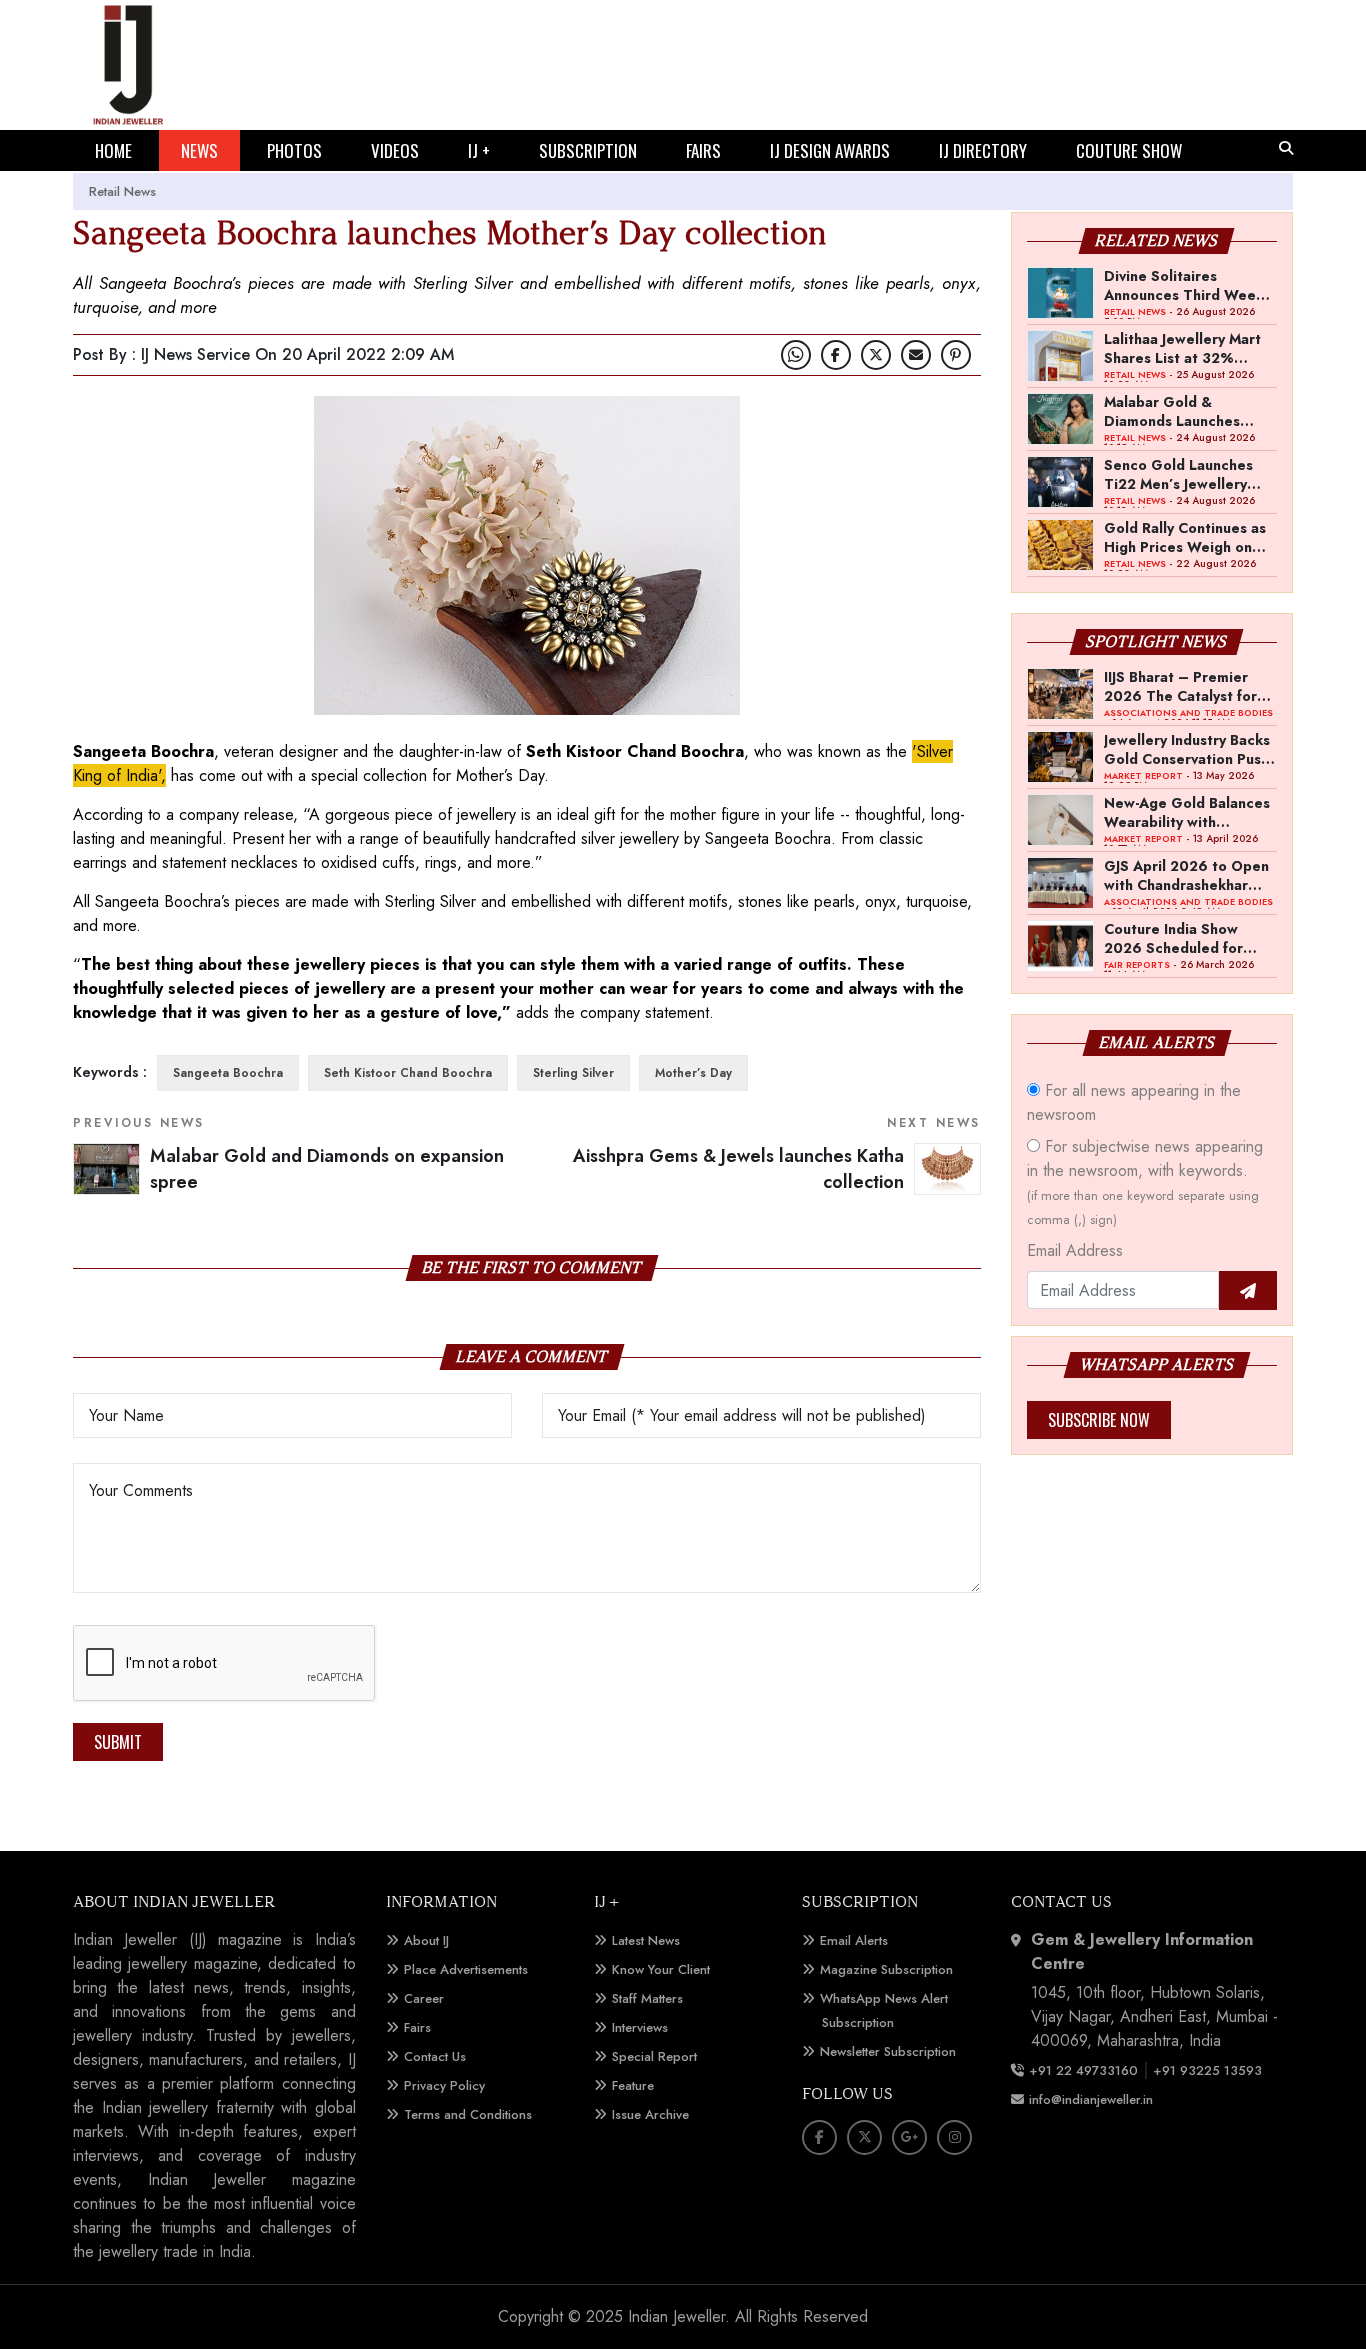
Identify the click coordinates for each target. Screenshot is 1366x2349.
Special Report (654, 2056)
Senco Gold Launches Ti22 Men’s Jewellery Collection (1178, 474)
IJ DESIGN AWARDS (830, 150)
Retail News (122, 191)
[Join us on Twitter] (876, 355)
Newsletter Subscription (888, 2051)
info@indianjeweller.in (1091, 2099)
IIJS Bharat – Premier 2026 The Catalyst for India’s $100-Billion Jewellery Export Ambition (1180, 686)
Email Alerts (854, 1940)
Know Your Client (661, 1969)
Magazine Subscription (886, 1969)
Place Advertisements (466, 1969)
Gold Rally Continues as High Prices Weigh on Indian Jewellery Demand (1188, 537)
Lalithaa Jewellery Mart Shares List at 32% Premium (1182, 348)
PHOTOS (294, 150)
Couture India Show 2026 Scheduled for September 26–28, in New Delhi (1179, 938)
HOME (113, 150)
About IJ (426, 1940)
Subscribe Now (1099, 1420)
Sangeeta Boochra (228, 1073)
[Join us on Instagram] (954, 2137)
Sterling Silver (573, 1073)
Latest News (646, 1940)
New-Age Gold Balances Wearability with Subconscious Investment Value (1187, 812)
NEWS (199, 150)
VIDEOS (395, 150)
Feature (633, 2085)
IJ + (479, 150)
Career (424, 1998)
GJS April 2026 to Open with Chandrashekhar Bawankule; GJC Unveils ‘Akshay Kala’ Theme (1186, 875)
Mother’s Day (693, 1073)
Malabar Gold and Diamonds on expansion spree (327, 1169)
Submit (118, 1742)
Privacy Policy (444, 2085)
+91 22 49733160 (1083, 2070)
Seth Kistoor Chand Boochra (408, 1073)
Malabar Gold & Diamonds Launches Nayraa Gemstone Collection (1172, 411)
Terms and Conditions (468, 2114)
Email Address (1075, 1250)
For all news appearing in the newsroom (1134, 1102)
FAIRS (703, 150)
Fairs (417, 2027)
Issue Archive (650, 2114)
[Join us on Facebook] (836, 355)
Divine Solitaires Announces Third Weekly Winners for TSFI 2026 (1189, 285)
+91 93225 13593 (1209, 2070)
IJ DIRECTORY (983, 150)
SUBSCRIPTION (588, 150)
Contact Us (435, 2056)
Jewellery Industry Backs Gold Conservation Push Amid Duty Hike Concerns (1187, 749)
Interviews (640, 2027)
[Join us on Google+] (909, 2137)
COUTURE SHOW (1129, 150)
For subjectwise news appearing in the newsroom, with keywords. (1145, 1182)
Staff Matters (647, 1998)
